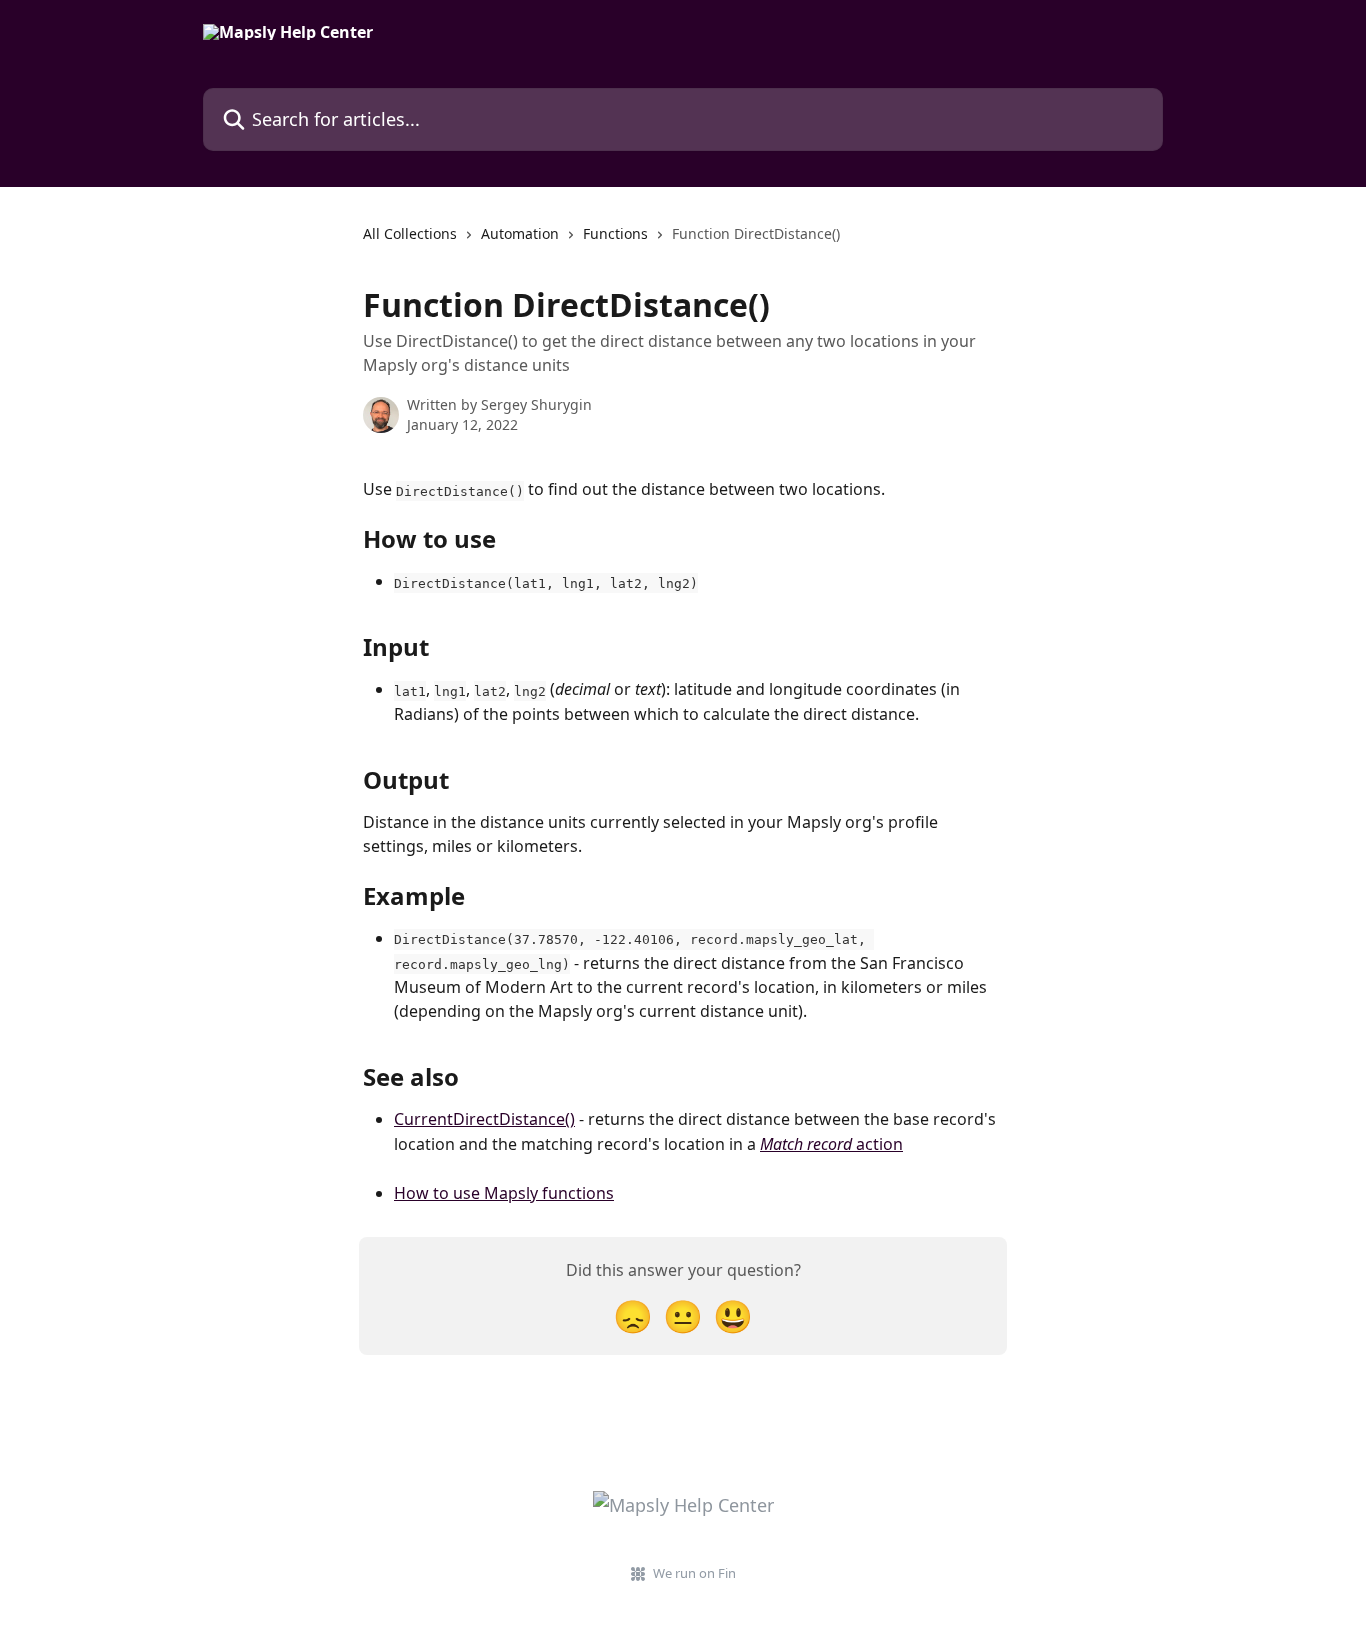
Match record (806, 1144)
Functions (615, 233)
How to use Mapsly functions (504, 1193)
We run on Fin (694, 1573)
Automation (520, 233)
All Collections (410, 233)
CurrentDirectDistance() (484, 1119)
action (877, 1144)
